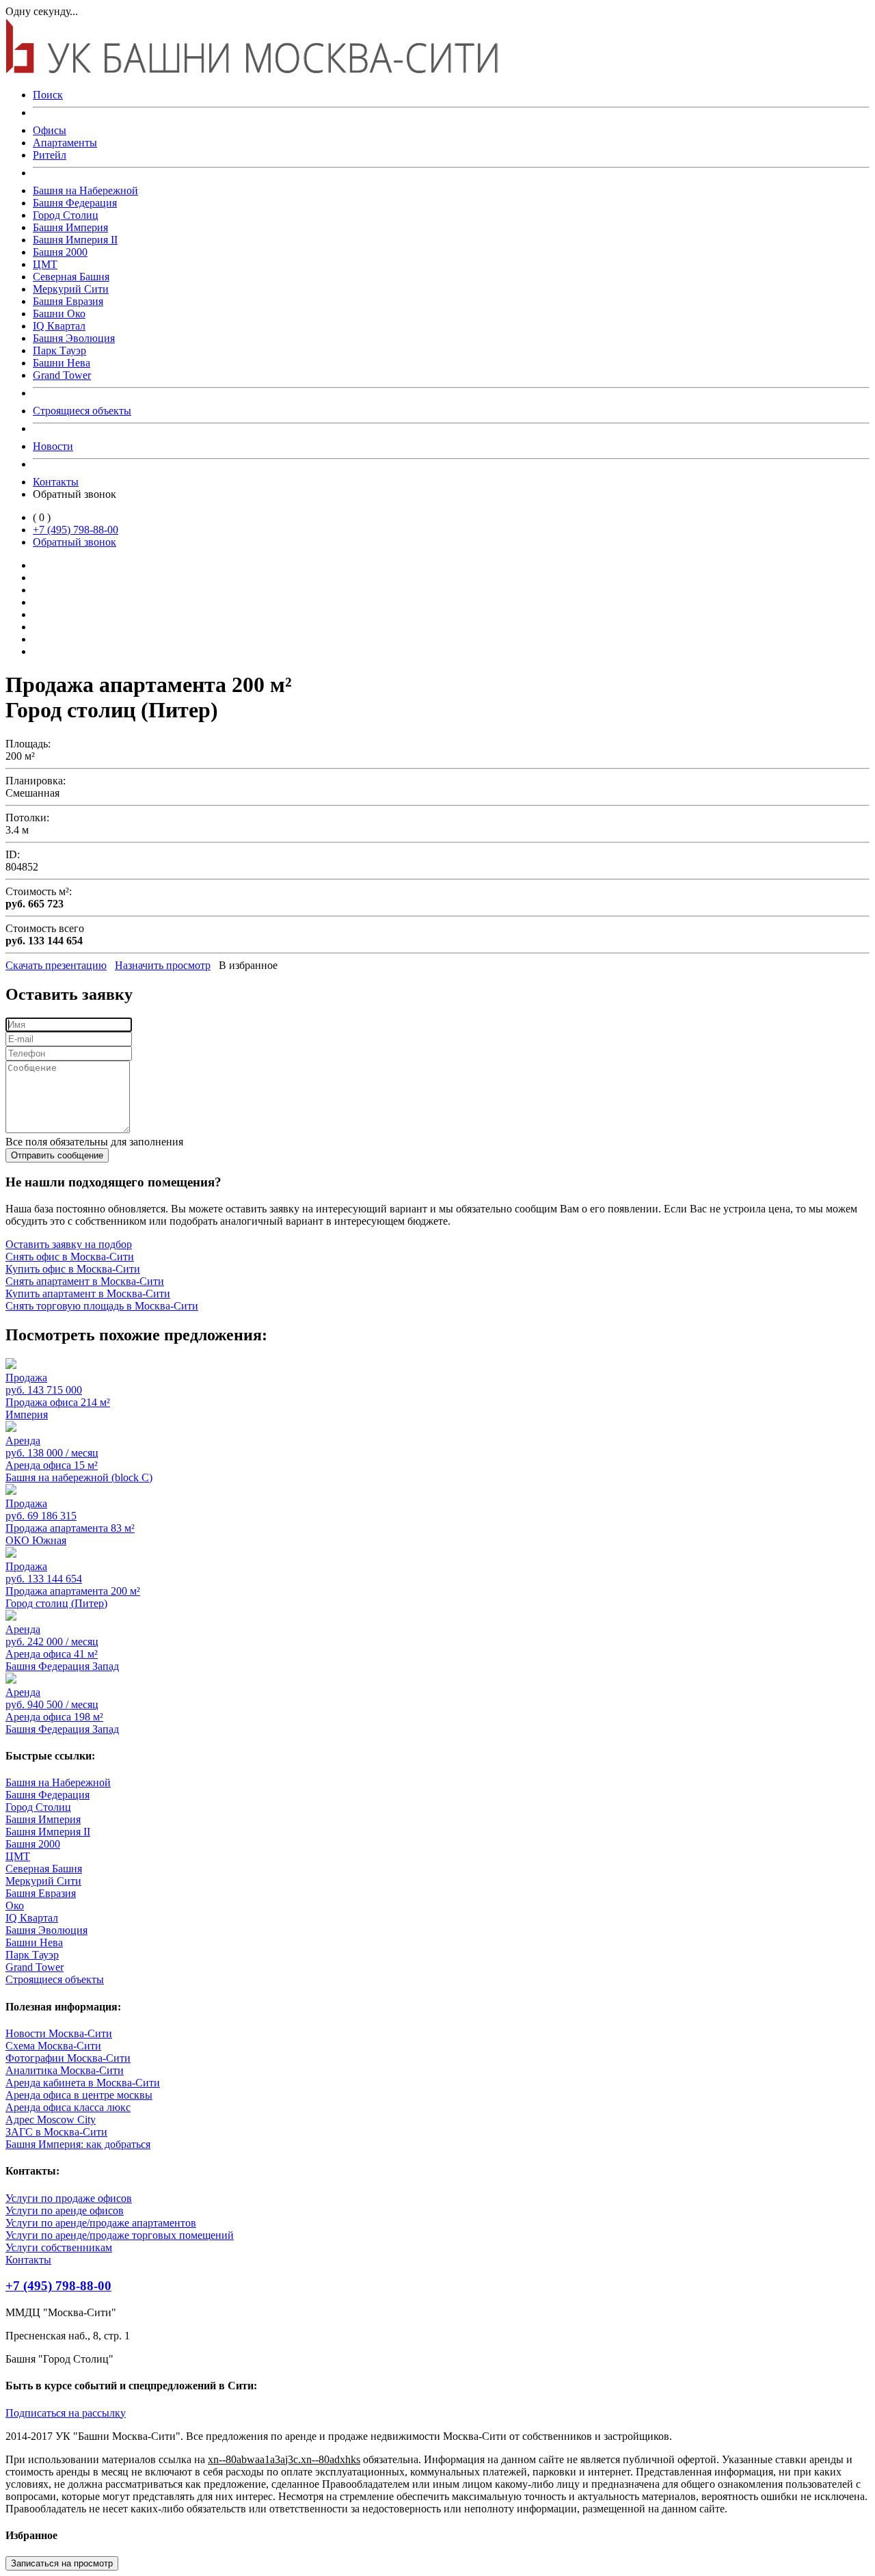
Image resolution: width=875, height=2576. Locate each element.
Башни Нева (62, 363)
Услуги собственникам (59, 2247)
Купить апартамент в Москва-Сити (88, 1293)
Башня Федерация (75, 203)
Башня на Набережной (85, 190)
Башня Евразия (68, 301)
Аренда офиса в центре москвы (79, 2095)
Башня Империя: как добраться (78, 2144)
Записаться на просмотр (62, 2563)
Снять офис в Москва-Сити (70, 1257)
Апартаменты (65, 143)
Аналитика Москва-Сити (65, 2070)
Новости (53, 446)
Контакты (56, 482)
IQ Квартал (59, 326)
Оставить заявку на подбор (69, 1244)
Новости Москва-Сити (59, 2033)
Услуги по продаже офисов (69, 2198)
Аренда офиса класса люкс (68, 2107)
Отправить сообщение (57, 1155)
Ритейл (50, 155)
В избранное (248, 965)
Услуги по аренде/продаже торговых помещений (120, 2235)
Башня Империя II (75, 240)
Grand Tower (62, 375)
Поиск (48, 95)
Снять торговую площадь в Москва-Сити (102, 1306)
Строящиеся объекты (82, 411)
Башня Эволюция (74, 338)
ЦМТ (45, 264)
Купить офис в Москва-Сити (73, 1269)
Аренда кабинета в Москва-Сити (83, 2083)
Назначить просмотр (163, 965)
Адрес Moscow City (51, 2120)
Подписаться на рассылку (66, 2413)
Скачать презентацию (56, 965)
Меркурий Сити (71, 289)
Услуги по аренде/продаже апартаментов (101, 2223)
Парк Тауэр (59, 350)
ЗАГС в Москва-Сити (56, 2132)
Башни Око (59, 314)
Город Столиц (66, 215)
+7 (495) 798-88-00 (76, 530)
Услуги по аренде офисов (65, 2210)
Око (15, 1906)
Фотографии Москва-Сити (68, 2058)
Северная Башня (71, 277)
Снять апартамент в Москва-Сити (85, 1281)
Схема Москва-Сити (53, 2046)
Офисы (50, 130)
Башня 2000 (60, 252)
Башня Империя (70, 227)
